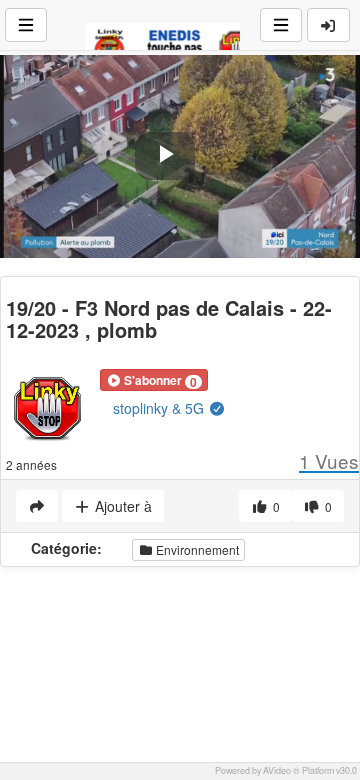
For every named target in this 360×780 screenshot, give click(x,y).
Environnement (196, 549)
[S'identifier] (329, 25)
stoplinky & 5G (160, 408)
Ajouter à (121, 506)
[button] (154, 380)
